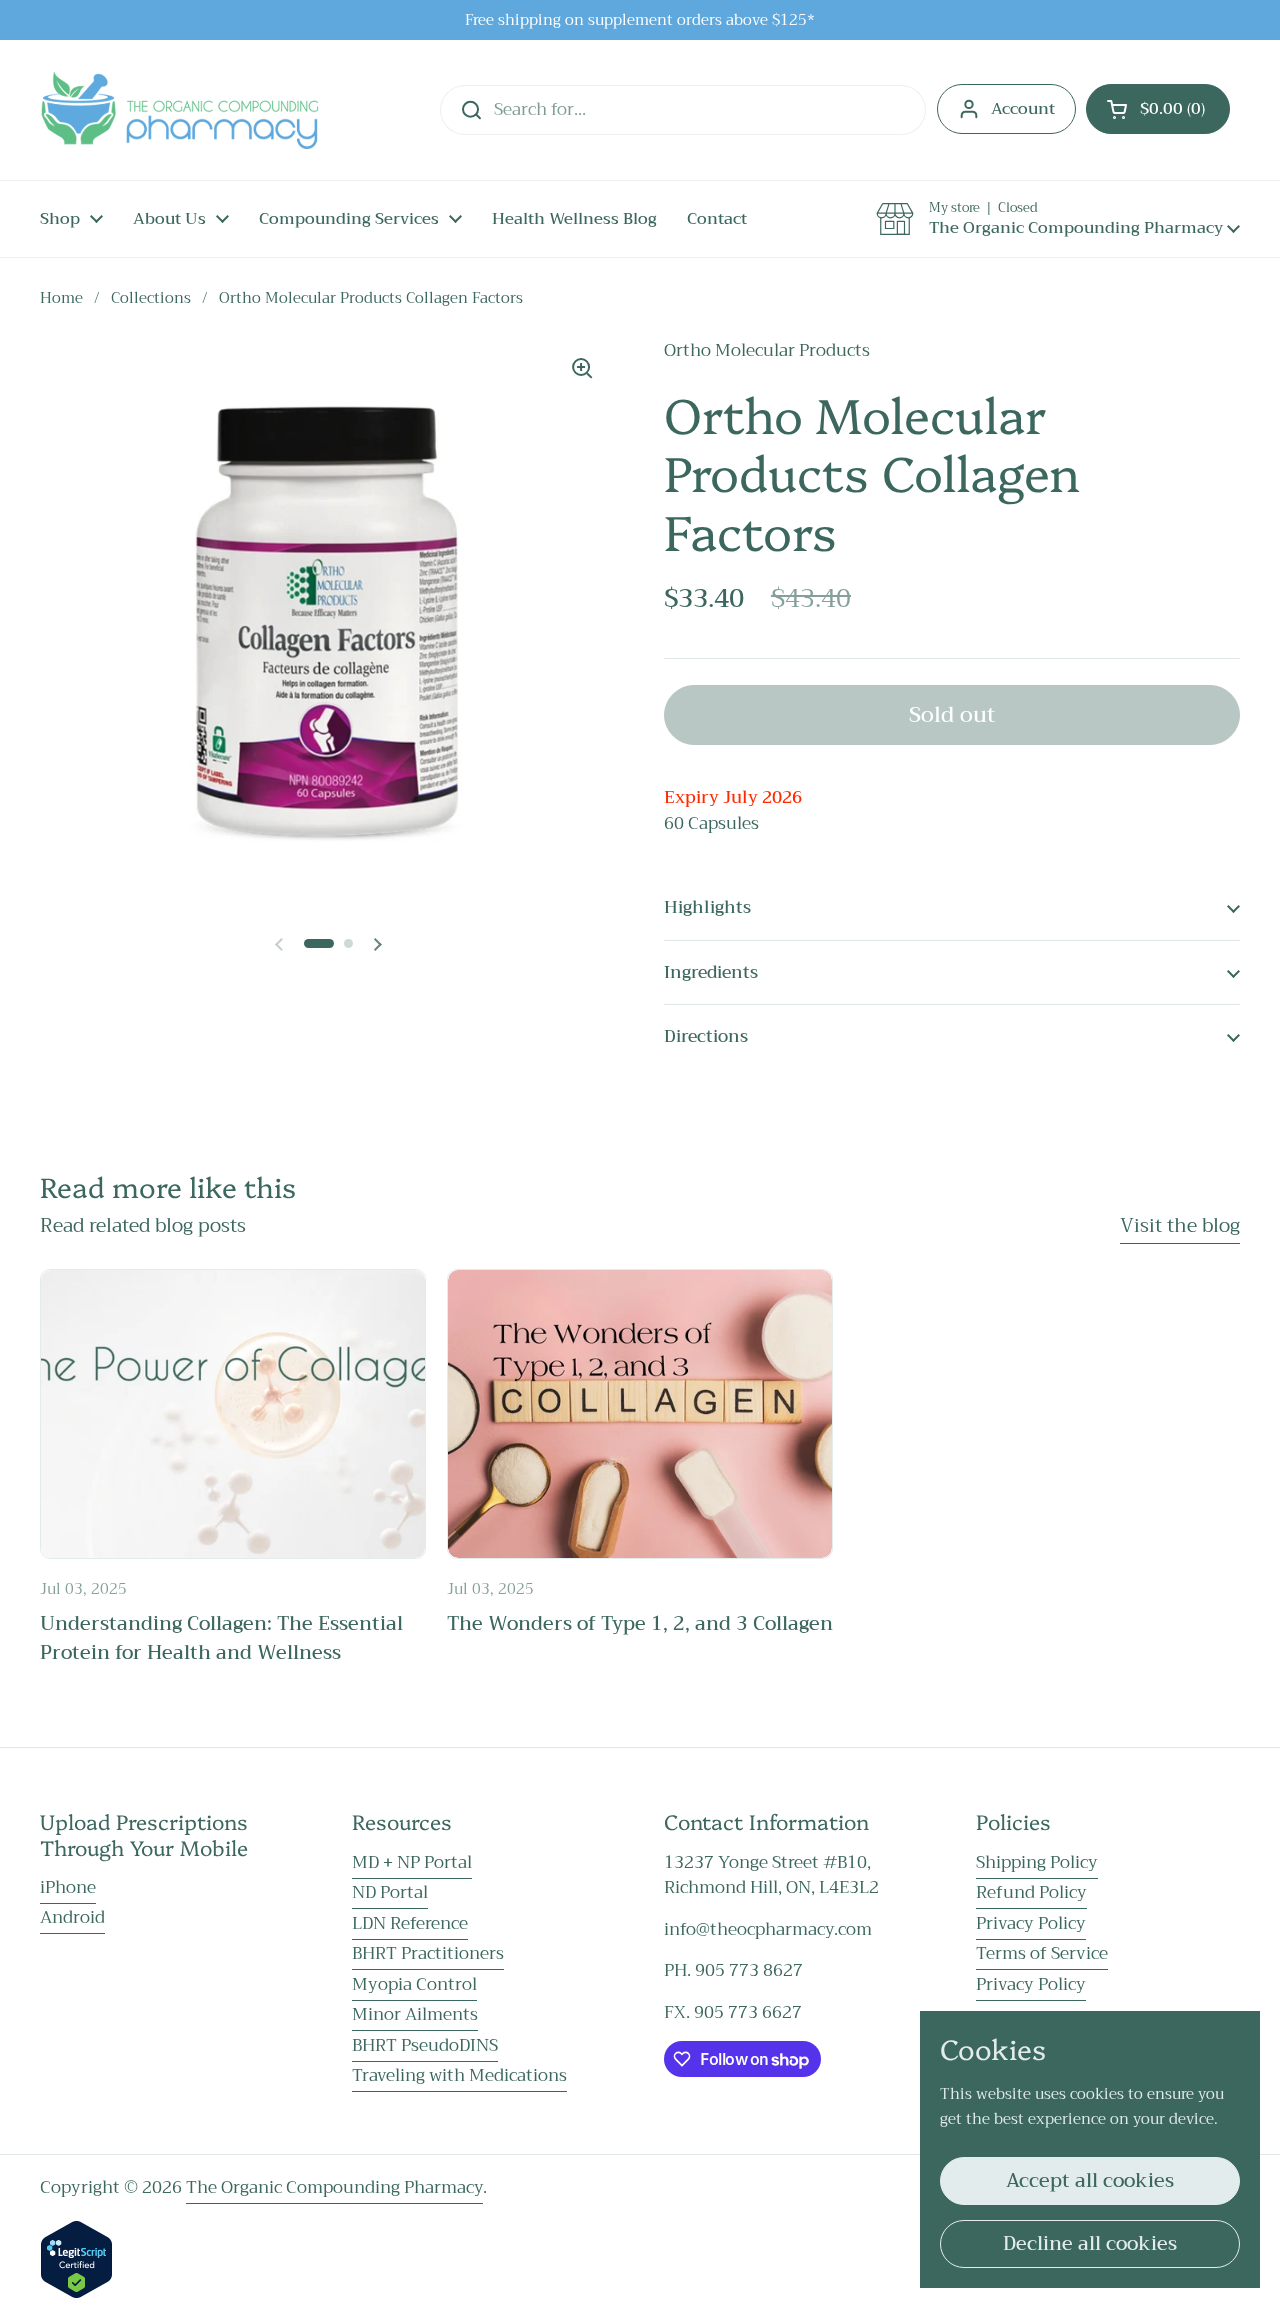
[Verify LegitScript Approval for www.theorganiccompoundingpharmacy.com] (76, 2293)
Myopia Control (414, 1984)
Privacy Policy (1031, 1923)
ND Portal (390, 1892)
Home (61, 298)
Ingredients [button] (711, 972)
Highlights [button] (707, 907)
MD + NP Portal (412, 1862)
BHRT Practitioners (428, 1953)
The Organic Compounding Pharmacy (334, 2187)
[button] (1158, 109)
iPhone (68, 1887)
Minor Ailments (415, 2014)
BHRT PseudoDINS (425, 2045)
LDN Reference (410, 1923)
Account (1023, 109)
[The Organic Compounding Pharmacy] (179, 110)
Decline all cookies (1090, 2243)
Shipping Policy (1037, 1862)
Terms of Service (1042, 1953)
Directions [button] (706, 1036)
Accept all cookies (1090, 2180)
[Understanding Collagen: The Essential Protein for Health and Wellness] (233, 1414)
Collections (151, 298)
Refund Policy (1031, 1892)
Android (72, 1917)
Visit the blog (1180, 1225)
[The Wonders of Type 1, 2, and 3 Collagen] (640, 1414)
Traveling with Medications (459, 2075)
